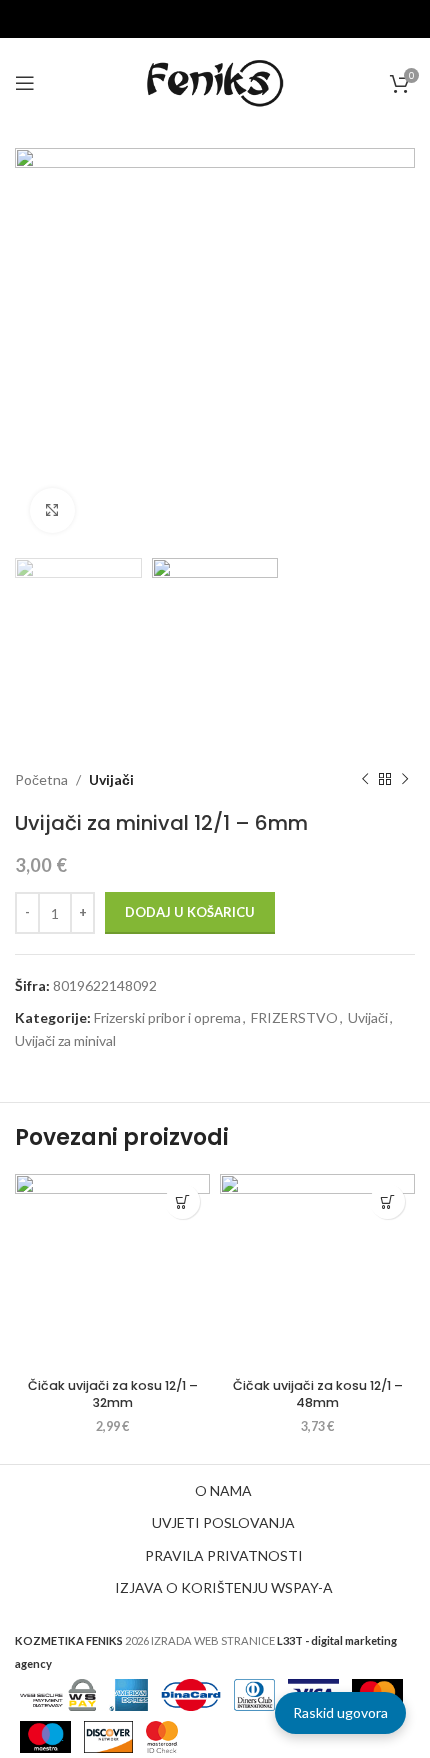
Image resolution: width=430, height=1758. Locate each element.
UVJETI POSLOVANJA (223, 1522)
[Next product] (405, 780)
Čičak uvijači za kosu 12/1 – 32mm (113, 1394)
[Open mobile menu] (25, 83)
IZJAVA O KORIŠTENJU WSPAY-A (224, 1587)
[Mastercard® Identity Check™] (162, 1735)
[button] (182, 1201)
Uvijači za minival (65, 1040)
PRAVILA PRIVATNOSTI (224, 1555)
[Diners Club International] (254, 1693)
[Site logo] (215, 81)
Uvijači (111, 779)
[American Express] (129, 1693)
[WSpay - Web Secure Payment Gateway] (58, 1693)
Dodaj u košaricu (190, 912)
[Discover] (108, 1735)
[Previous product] (365, 780)
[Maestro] (45, 1735)
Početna (41, 779)
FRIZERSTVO (294, 1017)
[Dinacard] (191, 1693)
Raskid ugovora (340, 1712)
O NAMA (223, 1490)
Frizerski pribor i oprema (167, 1017)
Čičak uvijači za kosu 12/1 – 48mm (318, 1394)
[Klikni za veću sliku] (52, 510)
